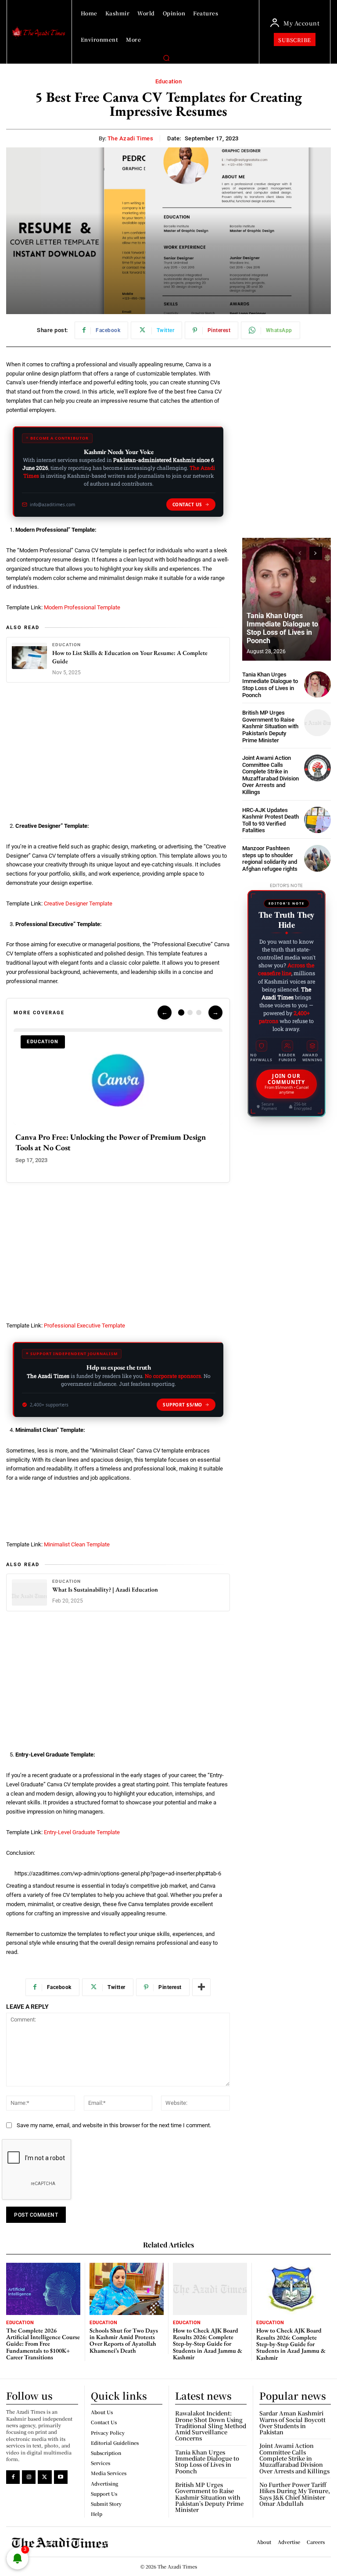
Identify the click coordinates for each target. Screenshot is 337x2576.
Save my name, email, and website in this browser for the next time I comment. (114, 2125)
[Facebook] (13, 2477)
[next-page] (316, 553)
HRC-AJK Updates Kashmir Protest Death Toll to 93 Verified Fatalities (271, 820)
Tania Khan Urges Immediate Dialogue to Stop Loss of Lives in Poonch (282, 628)
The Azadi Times (131, 138)
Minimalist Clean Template (77, 1544)
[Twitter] (45, 2477)
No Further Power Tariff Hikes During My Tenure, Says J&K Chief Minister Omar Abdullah (295, 2494)
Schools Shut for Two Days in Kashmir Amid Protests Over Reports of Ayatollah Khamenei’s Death (124, 2340)
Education (169, 81)
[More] (201, 1987)
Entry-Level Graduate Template (82, 1832)
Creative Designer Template (78, 903)
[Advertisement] (118, 755)
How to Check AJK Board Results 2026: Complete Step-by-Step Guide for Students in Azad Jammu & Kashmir (208, 2344)
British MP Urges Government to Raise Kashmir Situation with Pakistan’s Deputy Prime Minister (270, 726)
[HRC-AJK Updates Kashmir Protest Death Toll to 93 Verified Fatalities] (317, 820)
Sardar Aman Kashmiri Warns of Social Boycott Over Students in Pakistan (292, 2422)
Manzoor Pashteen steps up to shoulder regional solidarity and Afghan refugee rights (270, 859)
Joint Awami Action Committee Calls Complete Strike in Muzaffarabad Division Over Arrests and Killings (271, 775)
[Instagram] (29, 2477)
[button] (166, 58)
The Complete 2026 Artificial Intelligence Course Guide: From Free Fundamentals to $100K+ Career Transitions (43, 2344)
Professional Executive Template (84, 1326)
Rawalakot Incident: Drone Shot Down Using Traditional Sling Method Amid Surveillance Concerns (211, 2426)
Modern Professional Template (82, 607)
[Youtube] (61, 2477)
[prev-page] (300, 553)
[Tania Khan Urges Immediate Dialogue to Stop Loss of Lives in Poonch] (287, 599)
